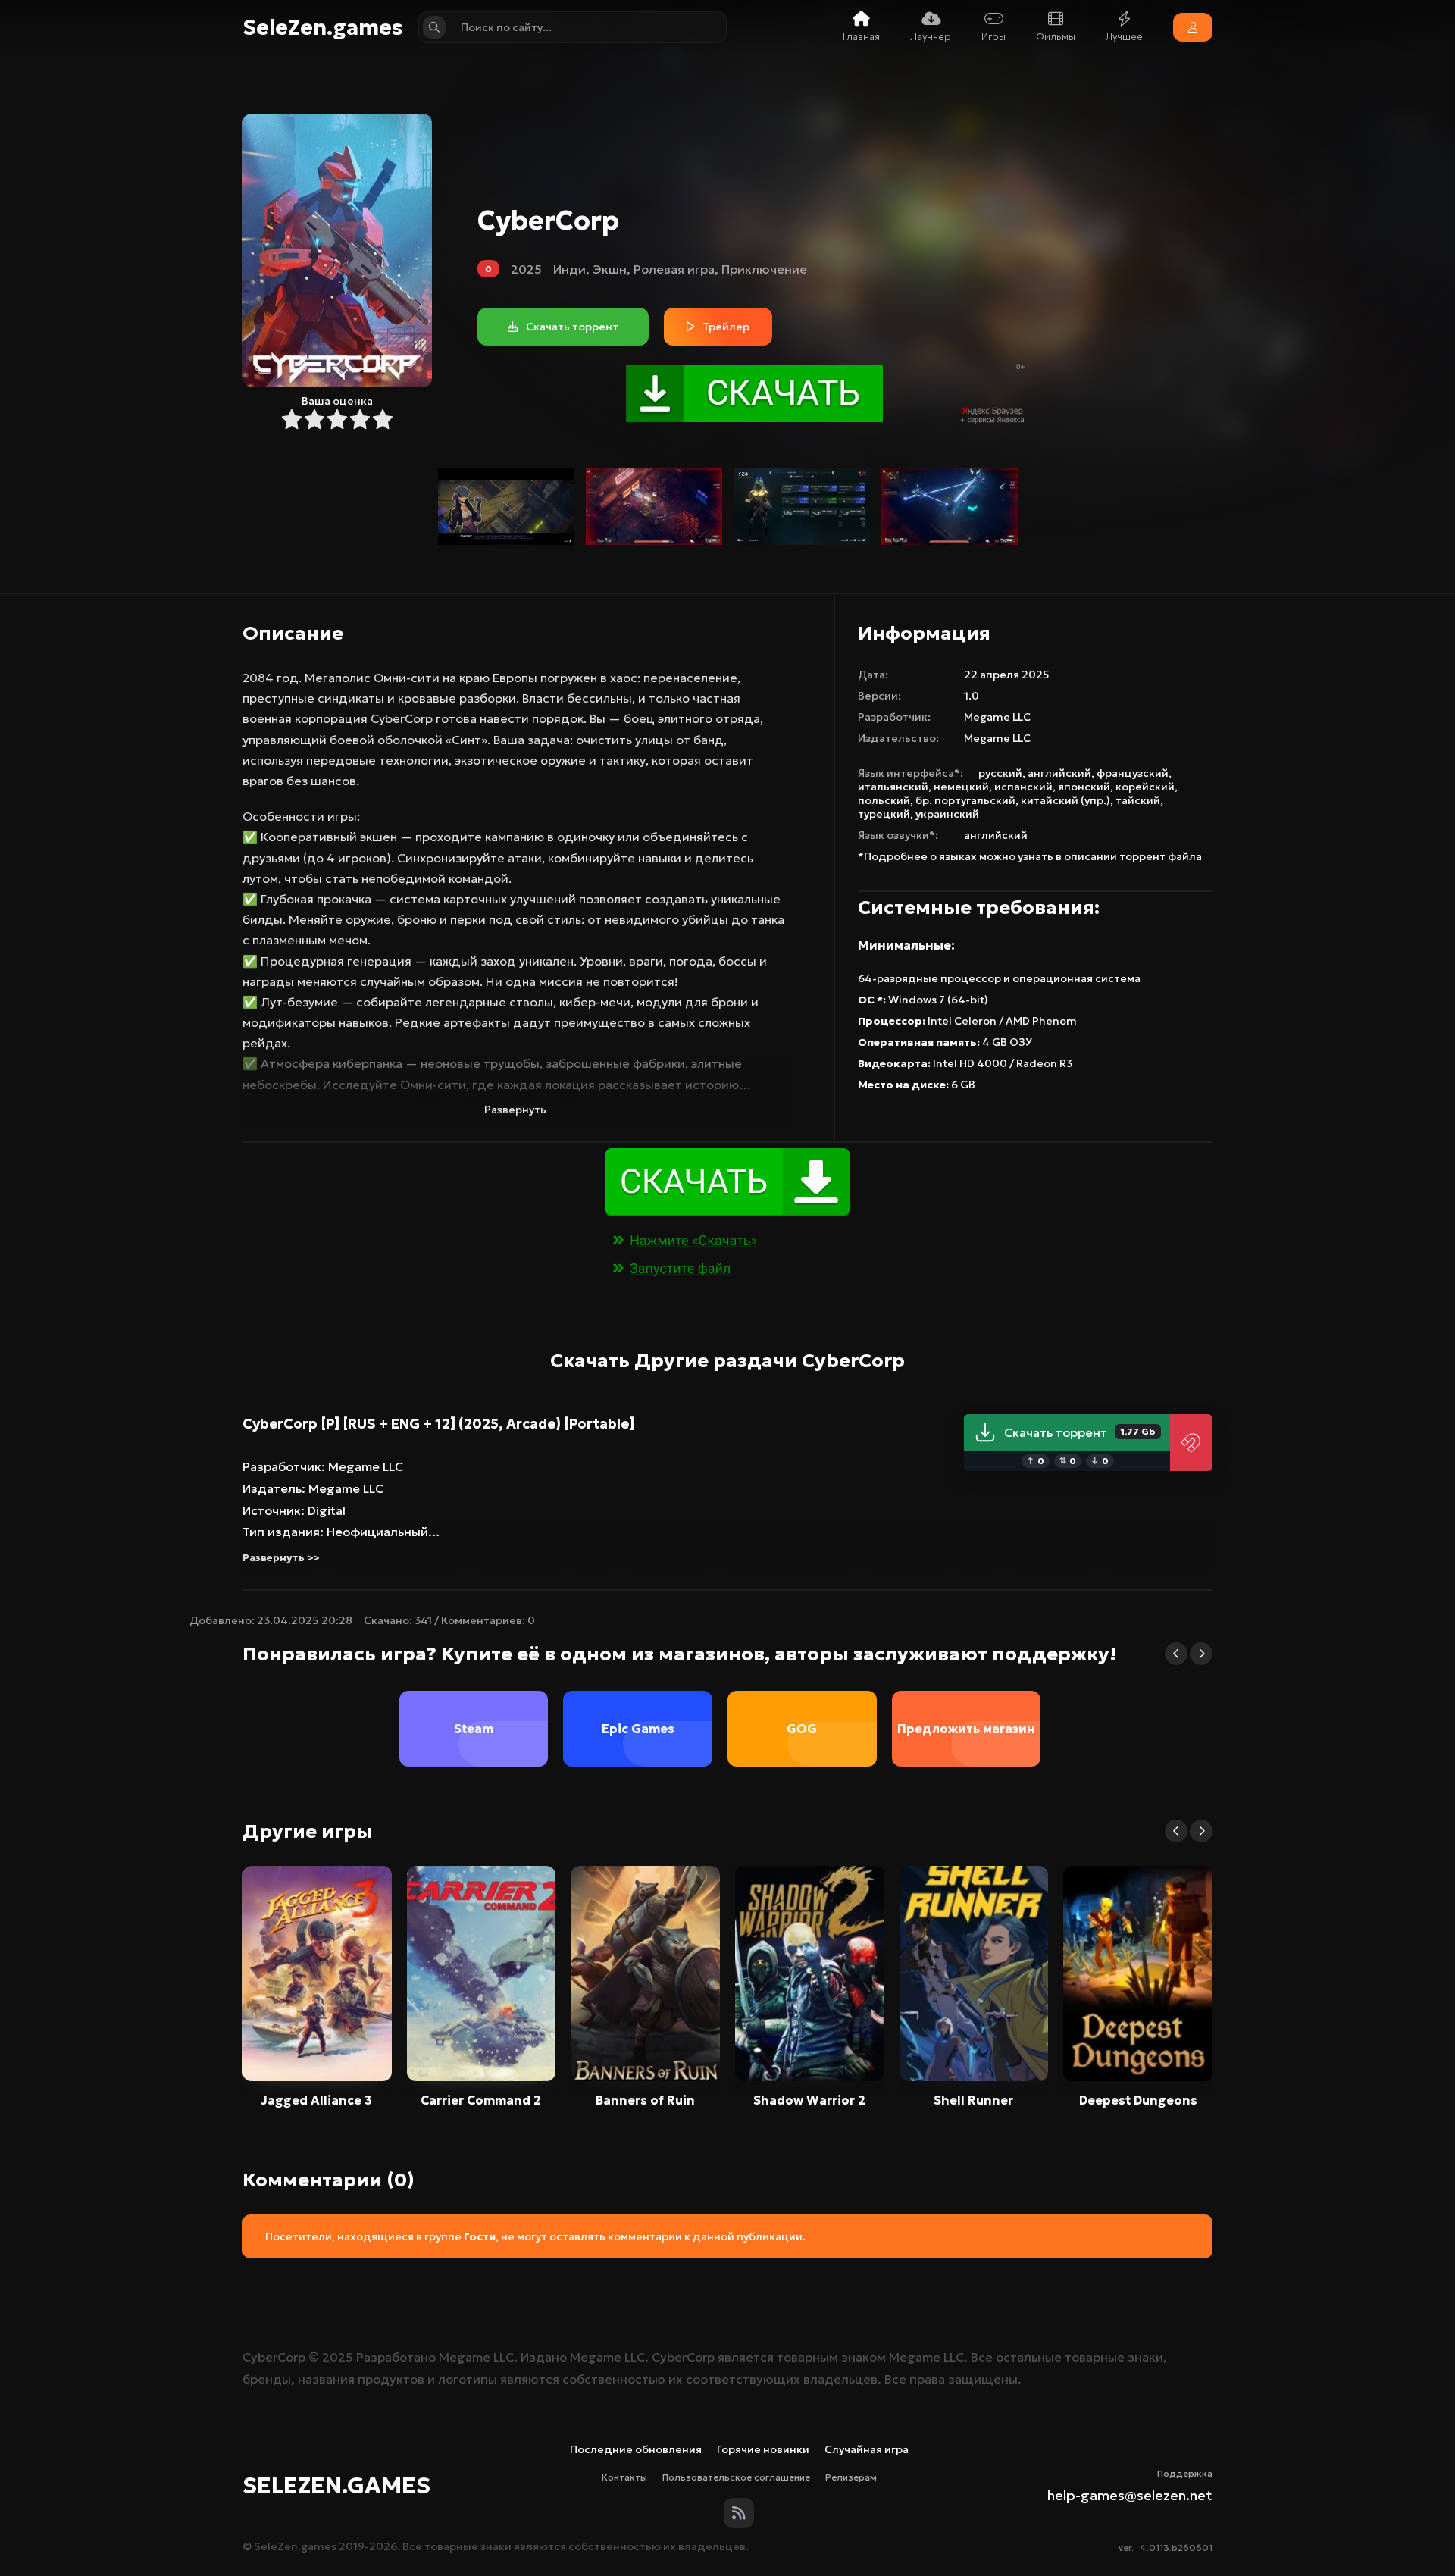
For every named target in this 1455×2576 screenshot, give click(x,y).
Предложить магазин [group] (966, 1729)
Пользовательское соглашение (736, 2477)
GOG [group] (802, 1729)
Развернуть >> (281, 1558)
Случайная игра (867, 2449)
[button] (1176, 1654)
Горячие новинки (763, 2449)
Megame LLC (997, 717)
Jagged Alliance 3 (317, 2100)
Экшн (610, 269)
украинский (947, 814)
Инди (569, 269)
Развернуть (515, 1110)
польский (884, 800)
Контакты (624, 2477)
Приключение (764, 269)
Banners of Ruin (645, 2100)
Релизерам (851, 2477)
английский (1059, 773)
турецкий (884, 814)
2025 (526, 269)
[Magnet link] (1191, 1443)
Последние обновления (636, 2449)
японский (1084, 787)
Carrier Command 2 (481, 2100)
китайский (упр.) (1065, 800)
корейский (1145, 787)
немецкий (961, 787)
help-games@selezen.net (1130, 2495)
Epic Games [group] (638, 1729)
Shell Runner (973, 2100)
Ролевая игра (674, 269)
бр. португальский (965, 800)
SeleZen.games (323, 28)
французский (1133, 773)
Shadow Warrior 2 (809, 2100)
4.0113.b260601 (1176, 2548)
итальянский (893, 787)
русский (1000, 773)
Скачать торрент (1080, 1432)
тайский (1138, 800)
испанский (1023, 787)
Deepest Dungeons (1138, 2100)
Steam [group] (474, 1729)
